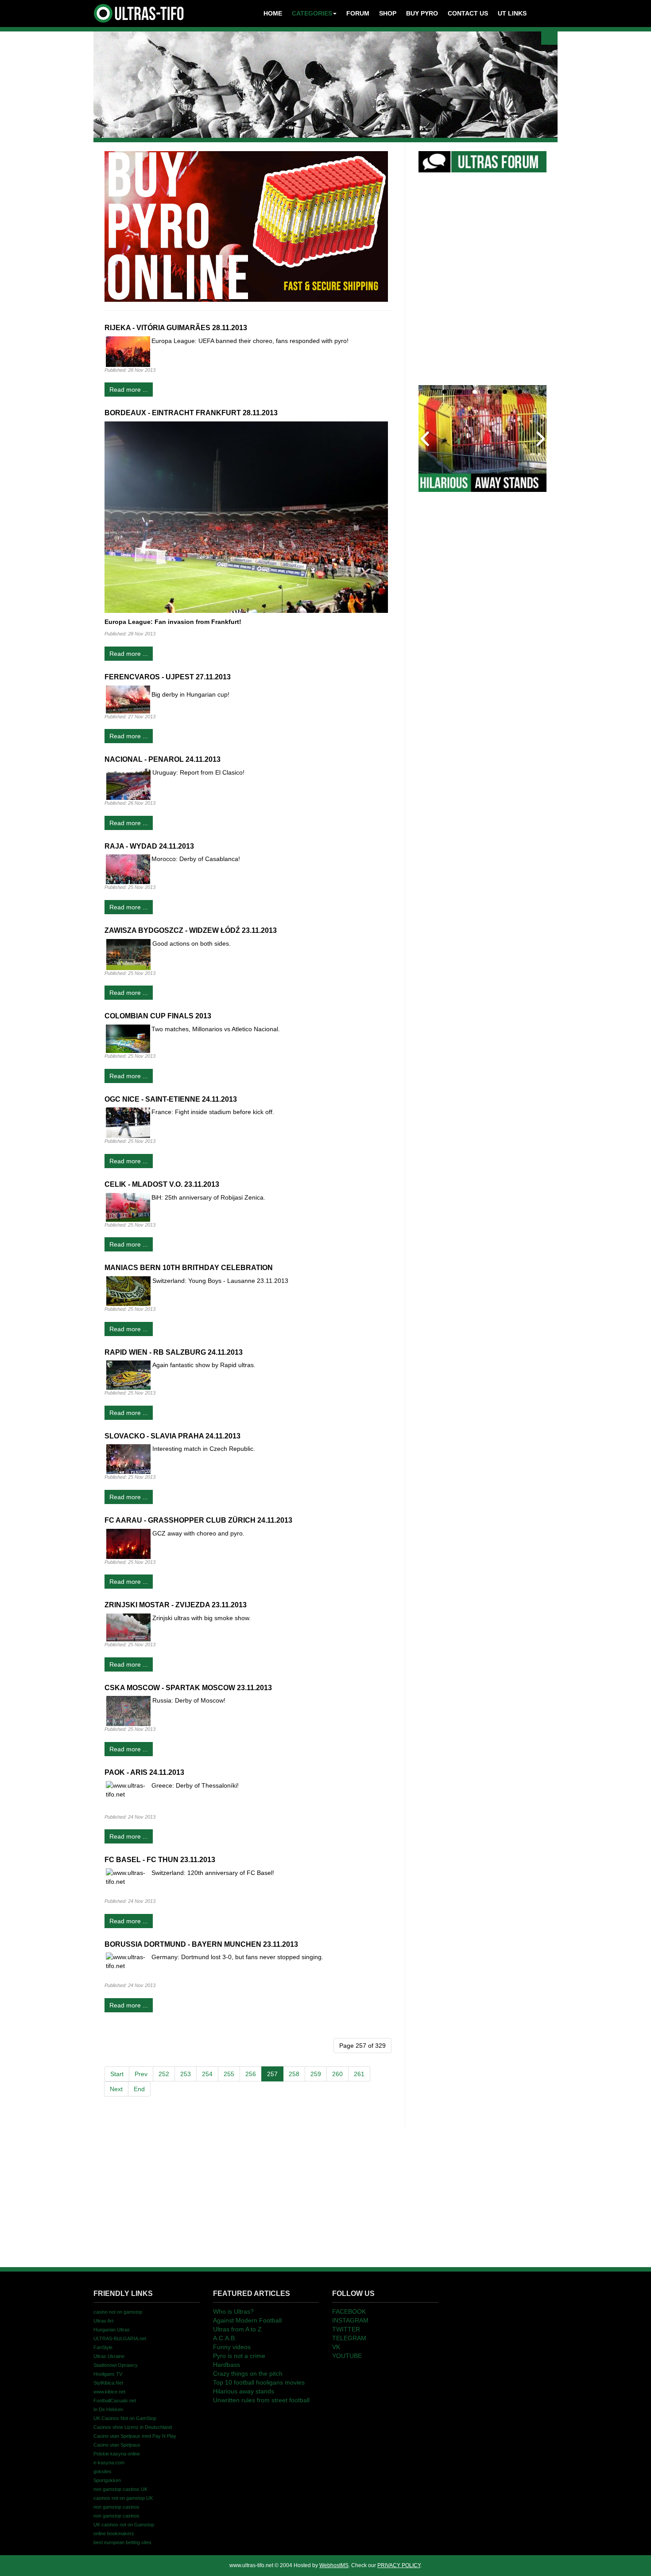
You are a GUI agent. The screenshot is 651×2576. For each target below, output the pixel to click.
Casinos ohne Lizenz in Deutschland (133, 2427)
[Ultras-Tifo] (139, 11)
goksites (103, 2471)
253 (186, 2074)
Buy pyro (422, 13)
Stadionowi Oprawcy (116, 2365)
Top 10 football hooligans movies (259, 2382)
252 (164, 2074)
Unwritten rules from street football (261, 2400)
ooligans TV (108, 2374)
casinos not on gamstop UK (123, 2498)
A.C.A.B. (225, 2338)
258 (294, 2074)
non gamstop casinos (116, 2507)
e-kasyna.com (109, 2463)
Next (116, 2089)
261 (359, 2074)
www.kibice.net (109, 2392)
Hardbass (227, 2365)
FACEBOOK (349, 2311)
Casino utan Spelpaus (117, 2445)
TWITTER (346, 2329)
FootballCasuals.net (115, 2401)
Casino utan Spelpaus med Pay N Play (135, 2436)
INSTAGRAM (350, 2320)
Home (273, 13)
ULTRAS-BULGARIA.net (120, 2338)
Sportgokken (107, 2480)
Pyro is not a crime (239, 2356)
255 (229, 2074)
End (139, 2089)
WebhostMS (334, 2565)
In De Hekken (108, 2409)
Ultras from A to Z (237, 2329)
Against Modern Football (247, 2320)
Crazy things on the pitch (248, 2373)
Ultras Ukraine (109, 2356)
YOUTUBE (347, 2356)
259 (316, 2074)
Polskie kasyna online (117, 2454)
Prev (141, 2074)
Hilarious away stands (244, 2391)
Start (117, 2074)
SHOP (388, 13)
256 (251, 2074)
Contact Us (468, 13)
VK (336, 2347)
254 (207, 2074)
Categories (312, 13)
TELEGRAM (349, 2338)
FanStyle (103, 2347)
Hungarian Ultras (112, 2330)
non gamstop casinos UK (120, 2489)
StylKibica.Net (108, 2383)
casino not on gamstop (118, 2312)
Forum (358, 13)
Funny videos (232, 2347)
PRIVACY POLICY (399, 2565)
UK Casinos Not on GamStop (125, 2418)
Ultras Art (103, 2321)
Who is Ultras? (233, 2311)
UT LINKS (512, 13)
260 (337, 2074)
